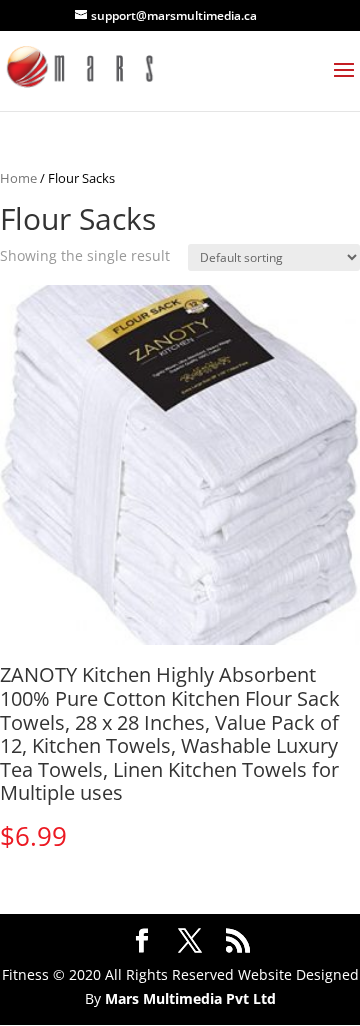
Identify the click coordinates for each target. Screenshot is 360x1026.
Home (18, 178)
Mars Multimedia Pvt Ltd (190, 998)
